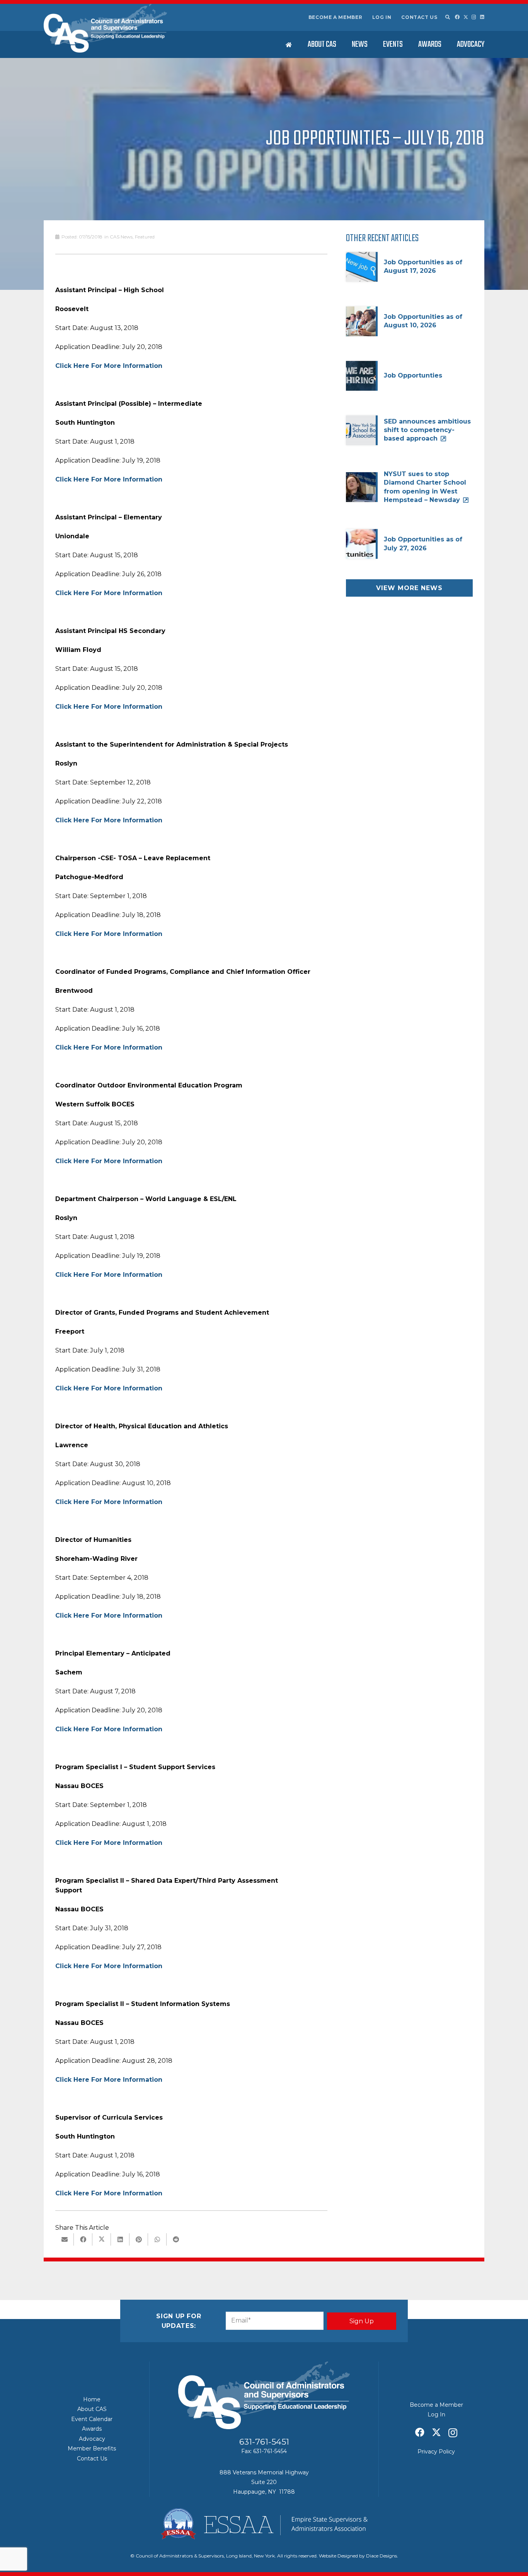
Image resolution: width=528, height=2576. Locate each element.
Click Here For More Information (109, 366)
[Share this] (83, 2239)
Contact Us (419, 17)
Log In (382, 17)
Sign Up (362, 2321)
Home (92, 2399)
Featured (145, 237)
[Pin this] (139, 2239)
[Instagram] (474, 17)
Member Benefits (92, 2448)
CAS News (121, 237)
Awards (92, 2429)
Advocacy (92, 2439)
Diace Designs (382, 2556)
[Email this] (65, 2239)
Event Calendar (92, 2419)
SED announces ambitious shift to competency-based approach (427, 430)
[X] (466, 17)
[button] (447, 17)
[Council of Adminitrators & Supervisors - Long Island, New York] (105, 28)
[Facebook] (457, 17)
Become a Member (336, 17)
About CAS (92, 2409)
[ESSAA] (264, 2524)
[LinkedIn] (482, 17)
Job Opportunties (413, 375)
